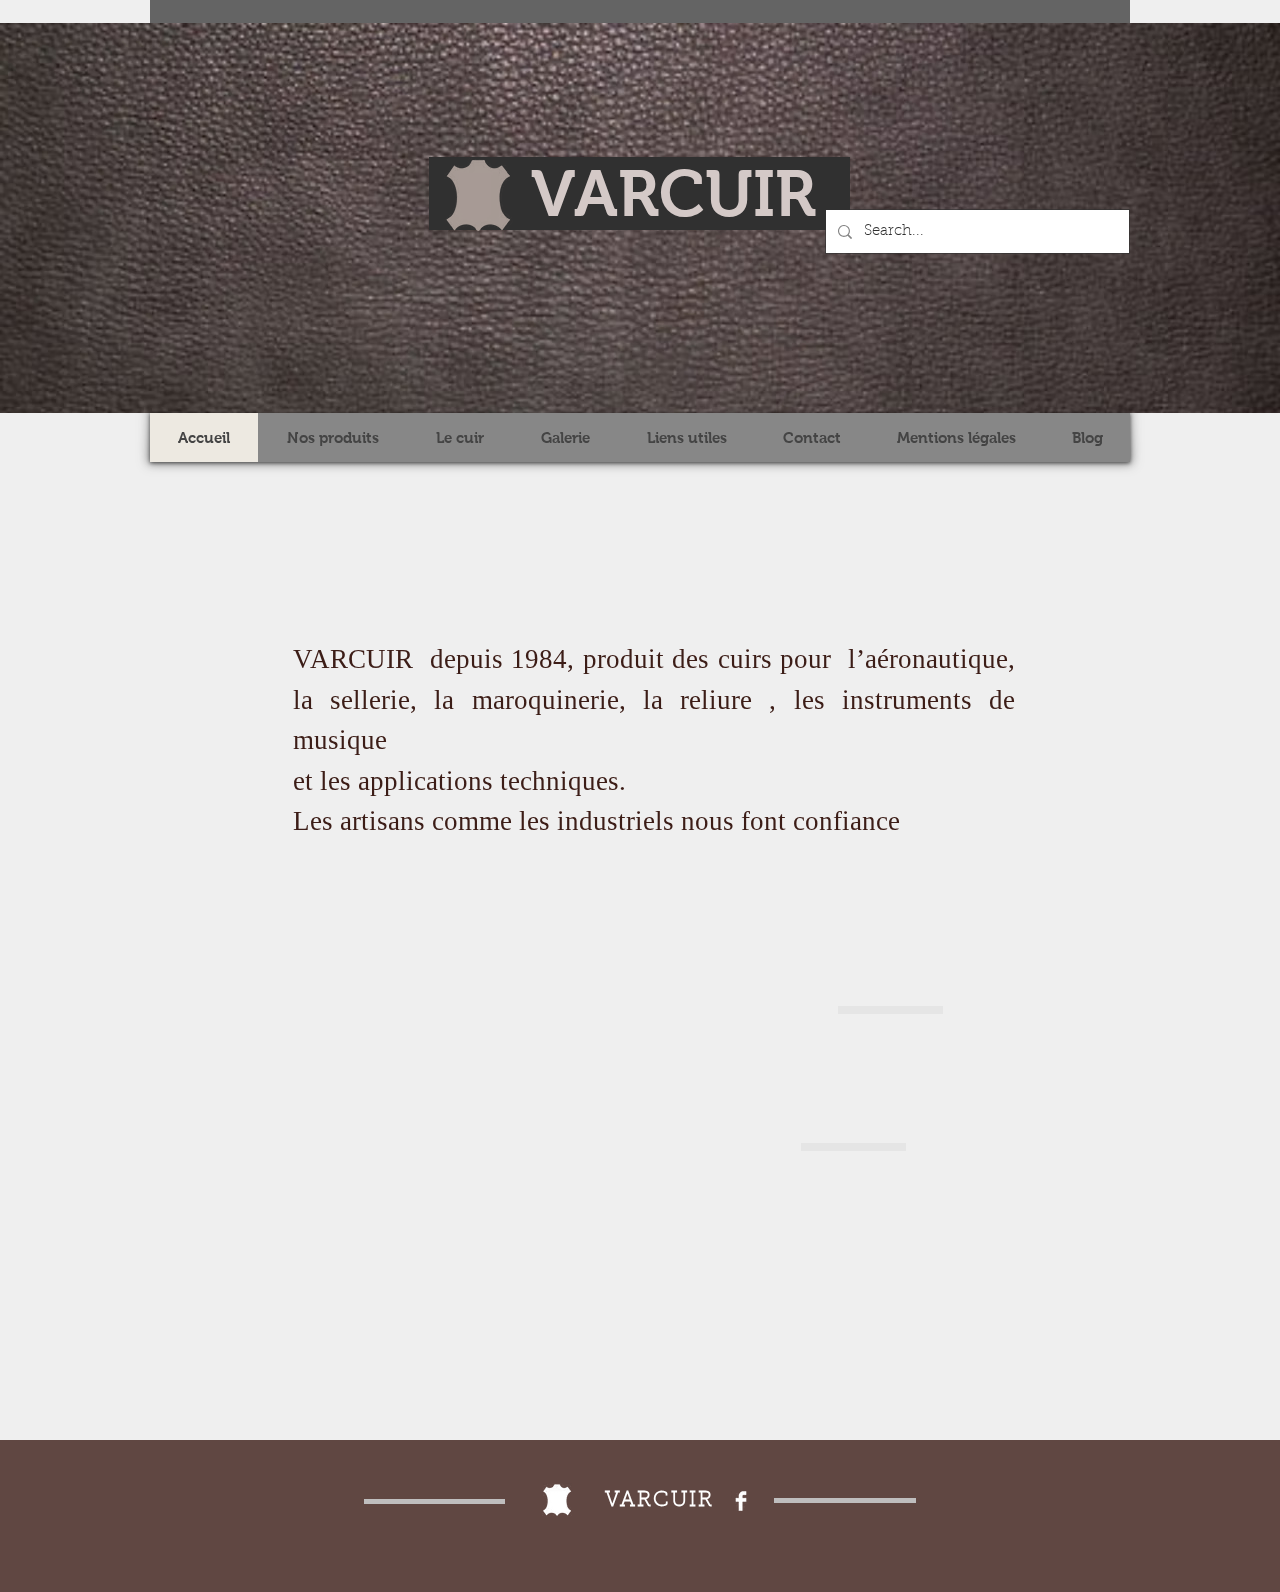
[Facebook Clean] (741, 1501)
